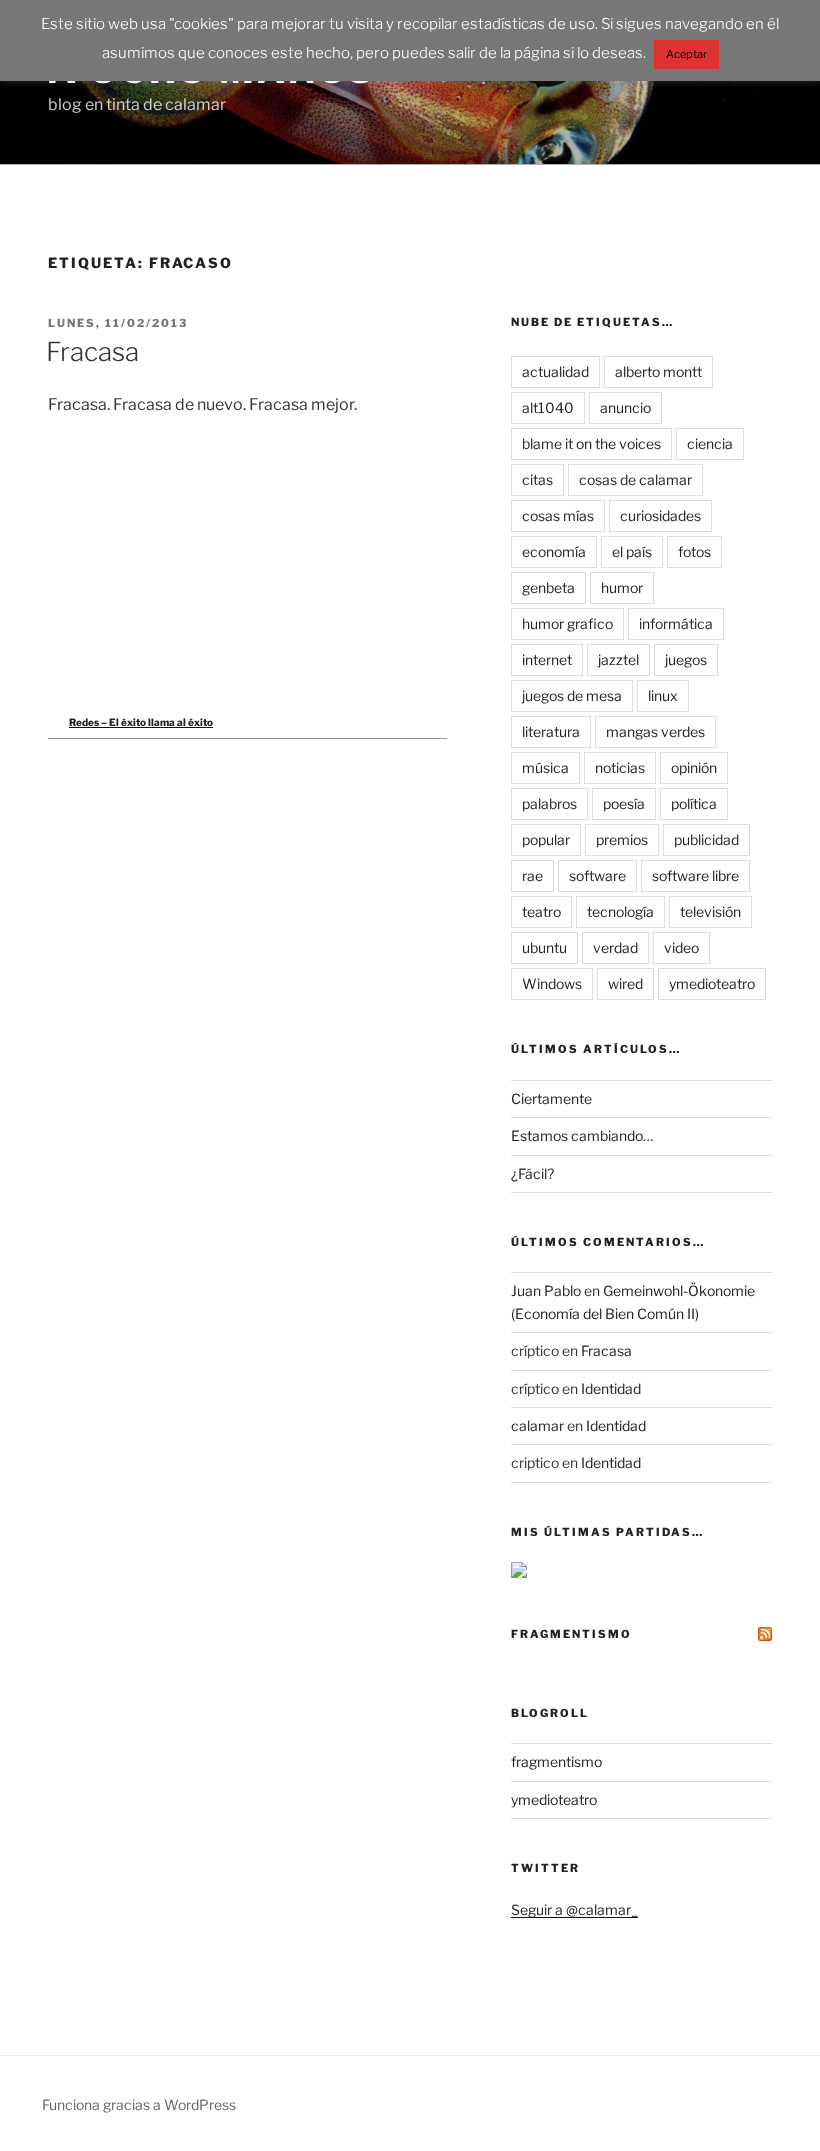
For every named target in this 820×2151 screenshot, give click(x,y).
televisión (710, 911)
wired (625, 983)
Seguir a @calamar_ (574, 1909)
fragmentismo (571, 1634)
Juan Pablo (546, 1290)
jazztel (618, 659)
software (597, 875)
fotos (694, 551)
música (545, 767)
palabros (549, 803)
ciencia (710, 443)
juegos (686, 659)
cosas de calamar (635, 479)
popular (546, 839)
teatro (541, 911)
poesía (624, 803)
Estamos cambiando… (582, 1135)
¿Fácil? (532, 1173)
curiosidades (660, 515)
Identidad (611, 1388)
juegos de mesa (572, 695)
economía (554, 551)
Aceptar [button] (686, 54)
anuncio (625, 407)
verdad (615, 947)
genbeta (548, 587)
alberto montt (658, 371)
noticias (620, 767)
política (694, 803)
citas (537, 479)
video (681, 947)
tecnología (620, 911)
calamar (537, 1425)
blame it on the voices (591, 443)
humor (622, 587)
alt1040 (548, 407)
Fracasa (92, 351)
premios (622, 839)
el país (632, 551)
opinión (694, 767)
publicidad (706, 839)
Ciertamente (551, 1098)
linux (663, 695)
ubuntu (544, 947)
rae (532, 875)
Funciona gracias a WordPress (139, 2104)
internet (547, 659)
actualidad (555, 371)
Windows (552, 983)
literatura (551, 731)
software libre (695, 875)
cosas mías (558, 515)
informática (676, 623)
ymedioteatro (712, 983)
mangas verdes (655, 731)
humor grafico (567, 623)
